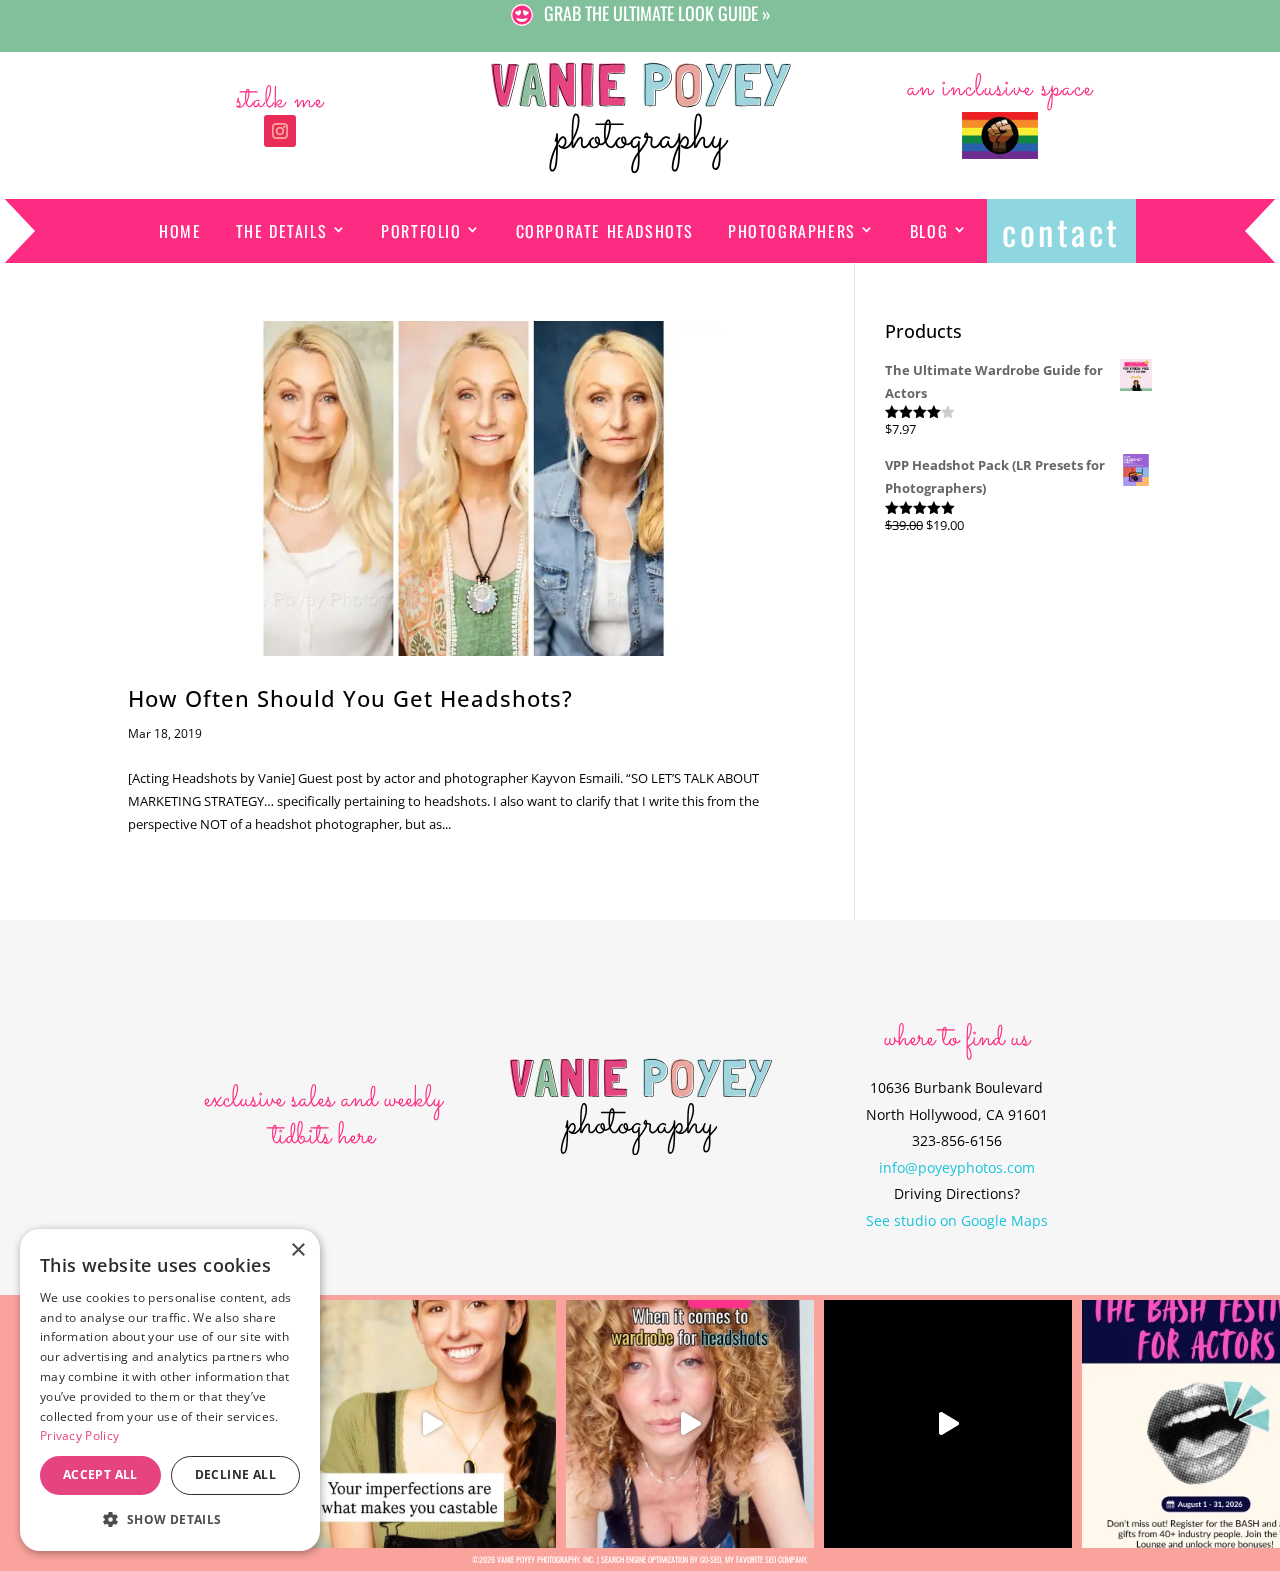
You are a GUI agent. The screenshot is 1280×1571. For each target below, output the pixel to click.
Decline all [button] (235, 1474)
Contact (1061, 231)
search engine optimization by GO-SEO (661, 1559)
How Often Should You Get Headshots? (350, 698)
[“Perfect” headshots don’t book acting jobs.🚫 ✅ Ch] (432, 1424)
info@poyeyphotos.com (957, 1167)
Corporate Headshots (605, 231)
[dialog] (170, 1390)
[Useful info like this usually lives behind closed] (948, 1424)
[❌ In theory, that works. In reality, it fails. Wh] (690, 1424)
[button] (170, 1519)
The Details (282, 231)
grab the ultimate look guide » (657, 13)
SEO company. (786, 1559)
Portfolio (421, 231)
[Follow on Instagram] (280, 131)
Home (180, 231)
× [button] (297, 1250)
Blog (929, 231)
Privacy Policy (79, 1435)
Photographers (792, 231)
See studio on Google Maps (957, 1220)
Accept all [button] (100, 1474)
